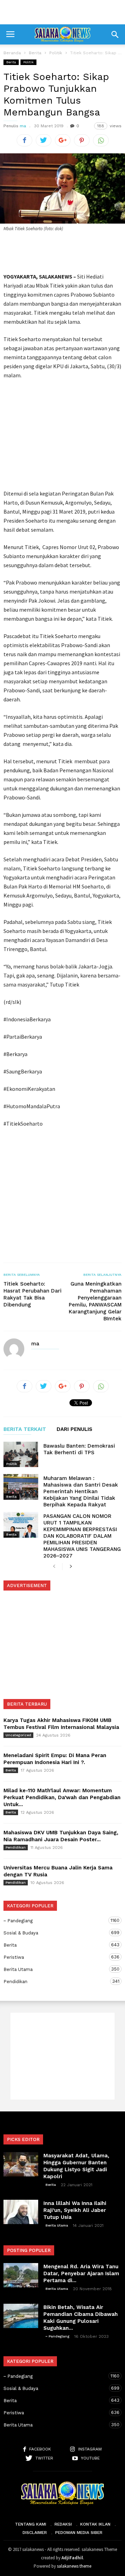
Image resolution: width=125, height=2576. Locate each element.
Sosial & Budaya (56, 1933)
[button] (115, 34)
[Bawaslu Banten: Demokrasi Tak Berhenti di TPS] (21, 1454)
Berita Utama (56, 1969)
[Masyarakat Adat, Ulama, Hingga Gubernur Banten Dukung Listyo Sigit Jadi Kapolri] (21, 2164)
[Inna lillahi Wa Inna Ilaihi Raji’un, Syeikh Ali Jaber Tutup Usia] (21, 2212)
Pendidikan (16, 1847)
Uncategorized (18, 1735)
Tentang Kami (31, 2524)
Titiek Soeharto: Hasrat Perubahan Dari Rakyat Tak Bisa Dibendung (32, 1294)
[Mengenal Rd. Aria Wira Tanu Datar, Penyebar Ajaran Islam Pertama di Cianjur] (21, 2275)
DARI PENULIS (74, 1430)
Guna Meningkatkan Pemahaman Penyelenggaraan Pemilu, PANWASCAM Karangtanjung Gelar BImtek (95, 1301)
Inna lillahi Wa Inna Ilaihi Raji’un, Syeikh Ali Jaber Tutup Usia (75, 2210)
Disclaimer (35, 2533)
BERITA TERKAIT (25, 1430)
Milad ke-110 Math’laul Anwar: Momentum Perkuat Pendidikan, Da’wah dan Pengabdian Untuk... (62, 1797)
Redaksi (63, 2524)
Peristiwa (56, 1957)
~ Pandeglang (56, 1921)
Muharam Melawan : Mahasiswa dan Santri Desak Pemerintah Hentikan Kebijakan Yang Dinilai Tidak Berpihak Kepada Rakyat (81, 1491)
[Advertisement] (62, 12)
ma (23, 126)
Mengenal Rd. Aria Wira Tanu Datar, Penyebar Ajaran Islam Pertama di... (81, 2273)
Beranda (12, 53)
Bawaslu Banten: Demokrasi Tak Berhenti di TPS (79, 1449)
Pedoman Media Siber (79, 2533)
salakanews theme (74, 2566)
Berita (11, 62)
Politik (28, 62)
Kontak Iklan (95, 2524)
